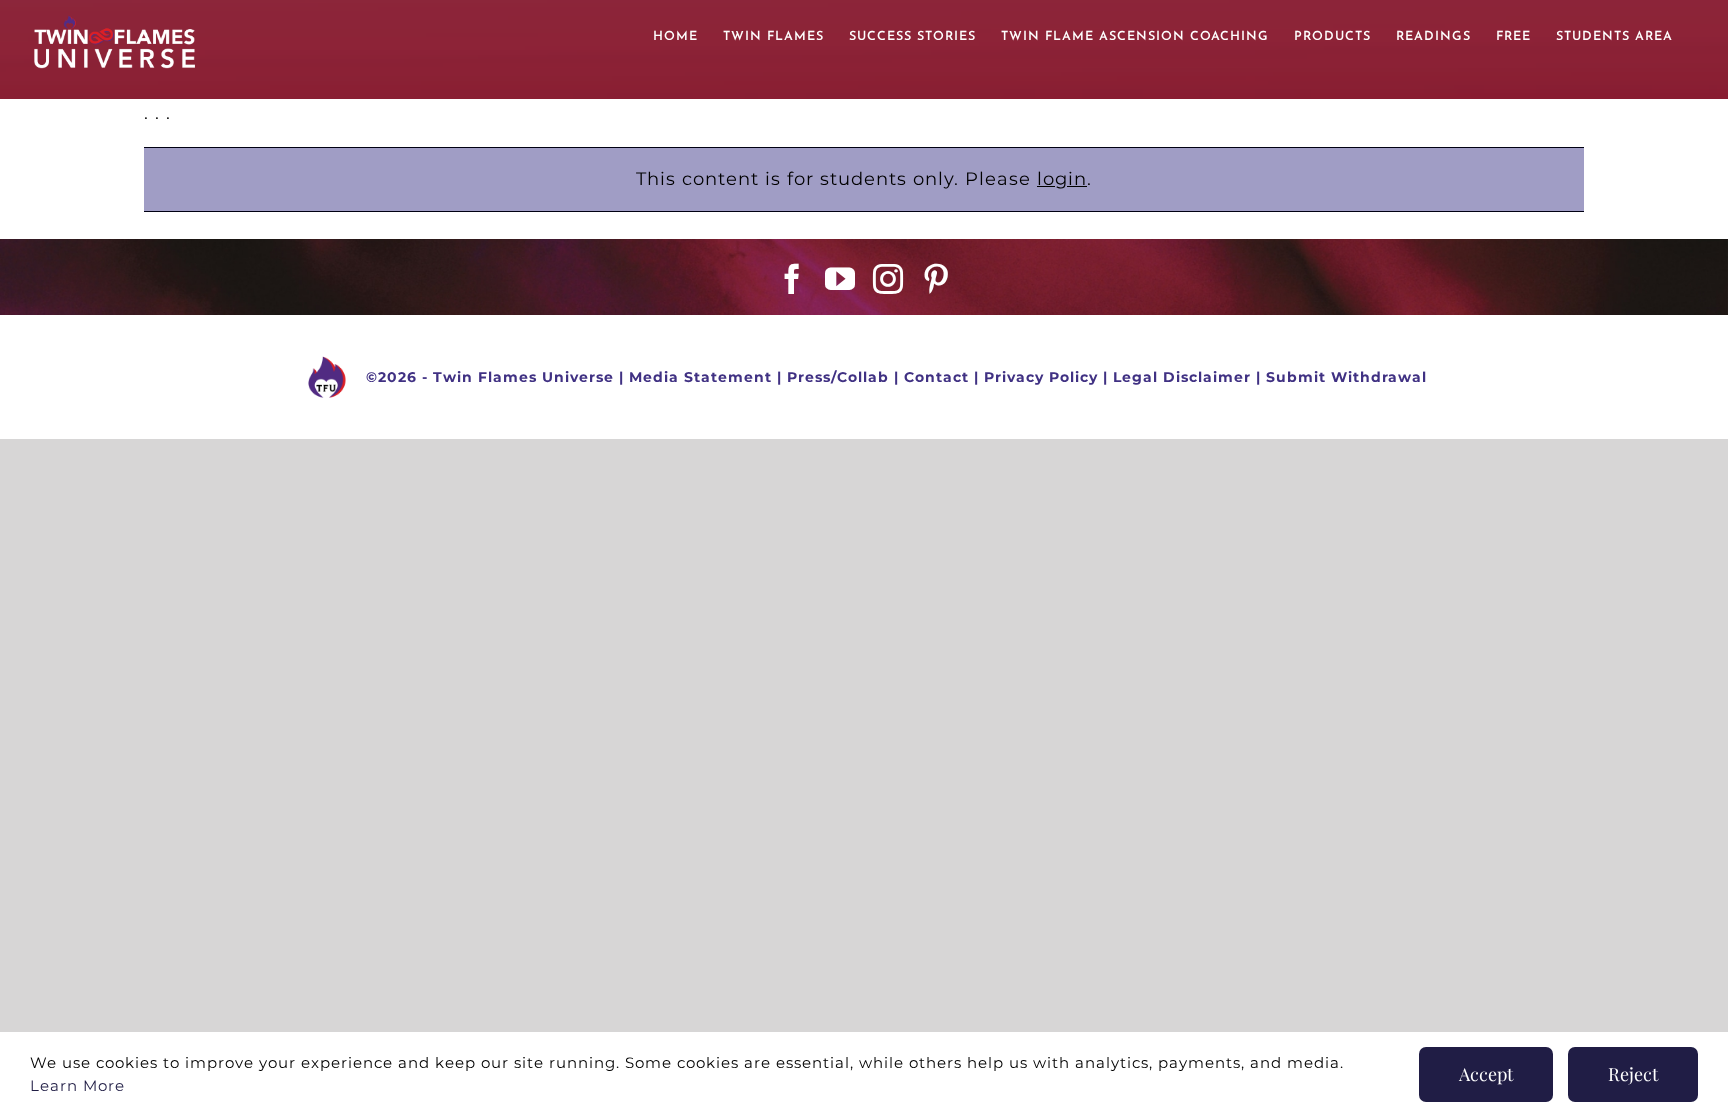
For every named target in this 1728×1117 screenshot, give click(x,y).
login (1062, 179)
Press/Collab (838, 377)
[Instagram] (888, 279)
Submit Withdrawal (1346, 377)
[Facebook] (792, 279)
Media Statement (700, 377)
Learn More (77, 1085)
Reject (1633, 1074)
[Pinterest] (936, 279)
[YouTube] (840, 279)
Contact (936, 377)
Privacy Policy (1041, 377)
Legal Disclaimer (1182, 377)
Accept (1486, 1074)
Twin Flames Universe (523, 377)
